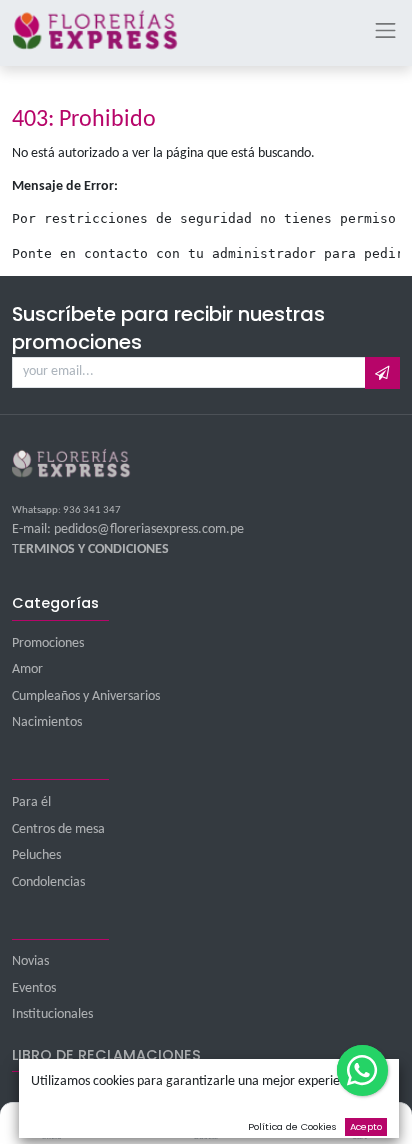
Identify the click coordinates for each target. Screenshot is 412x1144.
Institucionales (52, 1014)
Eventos (34, 988)
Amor (27, 669)
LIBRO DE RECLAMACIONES (106, 1055)
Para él (31, 802)
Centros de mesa (58, 829)
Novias (30, 961)
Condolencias (48, 882)
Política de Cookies (292, 1126)
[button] (382, 373)
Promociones (48, 643)
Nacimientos (47, 722)
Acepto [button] (366, 1126)
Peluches (36, 855)
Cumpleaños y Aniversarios (86, 696)
